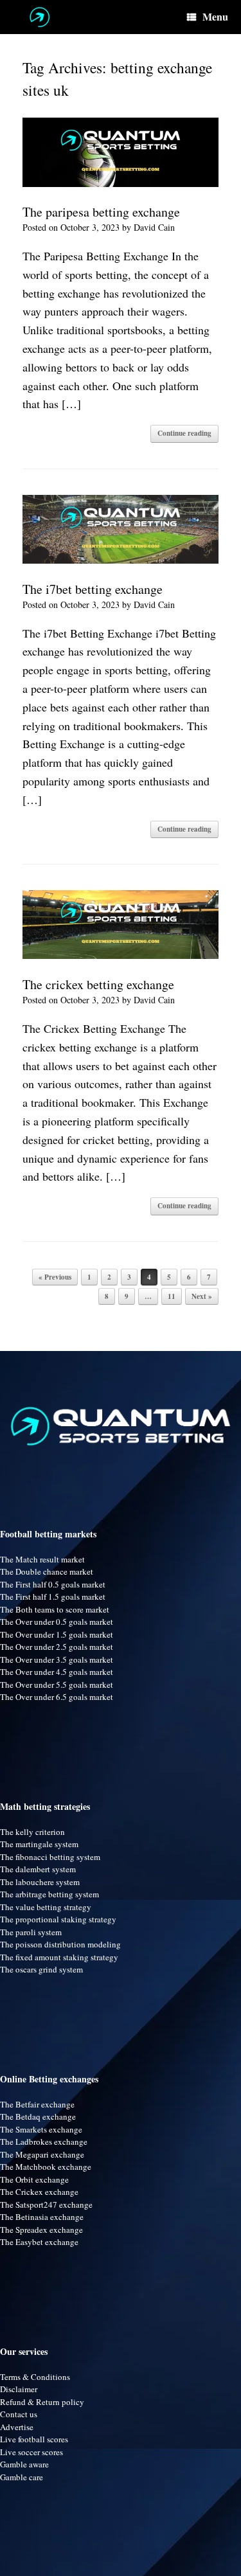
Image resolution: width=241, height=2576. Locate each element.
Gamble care (22, 2477)
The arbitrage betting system (49, 1894)
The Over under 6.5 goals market (57, 1697)
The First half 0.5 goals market (53, 1584)
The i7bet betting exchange (93, 589)
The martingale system (39, 1844)
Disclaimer (19, 2389)
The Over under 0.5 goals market (57, 1622)
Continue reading (184, 433)
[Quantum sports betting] (40, 17)
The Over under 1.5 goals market (57, 1634)
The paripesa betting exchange (101, 212)
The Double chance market (47, 1571)
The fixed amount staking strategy (59, 1957)
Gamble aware (24, 2464)
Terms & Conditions (35, 2377)
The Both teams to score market (55, 1609)
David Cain (154, 227)
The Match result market (42, 1559)
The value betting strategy (46, 1907)
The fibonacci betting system (50, 1857)
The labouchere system (40, 1882)
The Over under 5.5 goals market (57, 1685)
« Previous (55, 1277)
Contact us (19, 2414)
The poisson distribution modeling (60, 1944)
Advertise (17, 2427)
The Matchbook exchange (46, 2167)
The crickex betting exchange (98, 984)
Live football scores (34, 2439)
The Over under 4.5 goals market (57, 1672)
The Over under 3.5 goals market (57, 1659)
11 (172, 1296)
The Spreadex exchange (41, 2230)
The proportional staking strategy (58, 1919)
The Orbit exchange (34, 2179)
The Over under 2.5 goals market (57, 1647)
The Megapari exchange (42, 2154)
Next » (202, 1296)
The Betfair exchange (37, 2104)
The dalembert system (38, 1869)
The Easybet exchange (39, 2242)
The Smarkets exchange (41, 2129)
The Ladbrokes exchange (44, 2142)
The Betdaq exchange (38, 2116)
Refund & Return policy (42, 2402)
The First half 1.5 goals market (53, 1597)
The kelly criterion (32, 1832)
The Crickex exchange (39, 2192)
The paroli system (31, 1932)
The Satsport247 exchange (46, 2205)
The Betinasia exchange (42, 2217)
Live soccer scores (31, 2452)
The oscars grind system (41, 1969)
